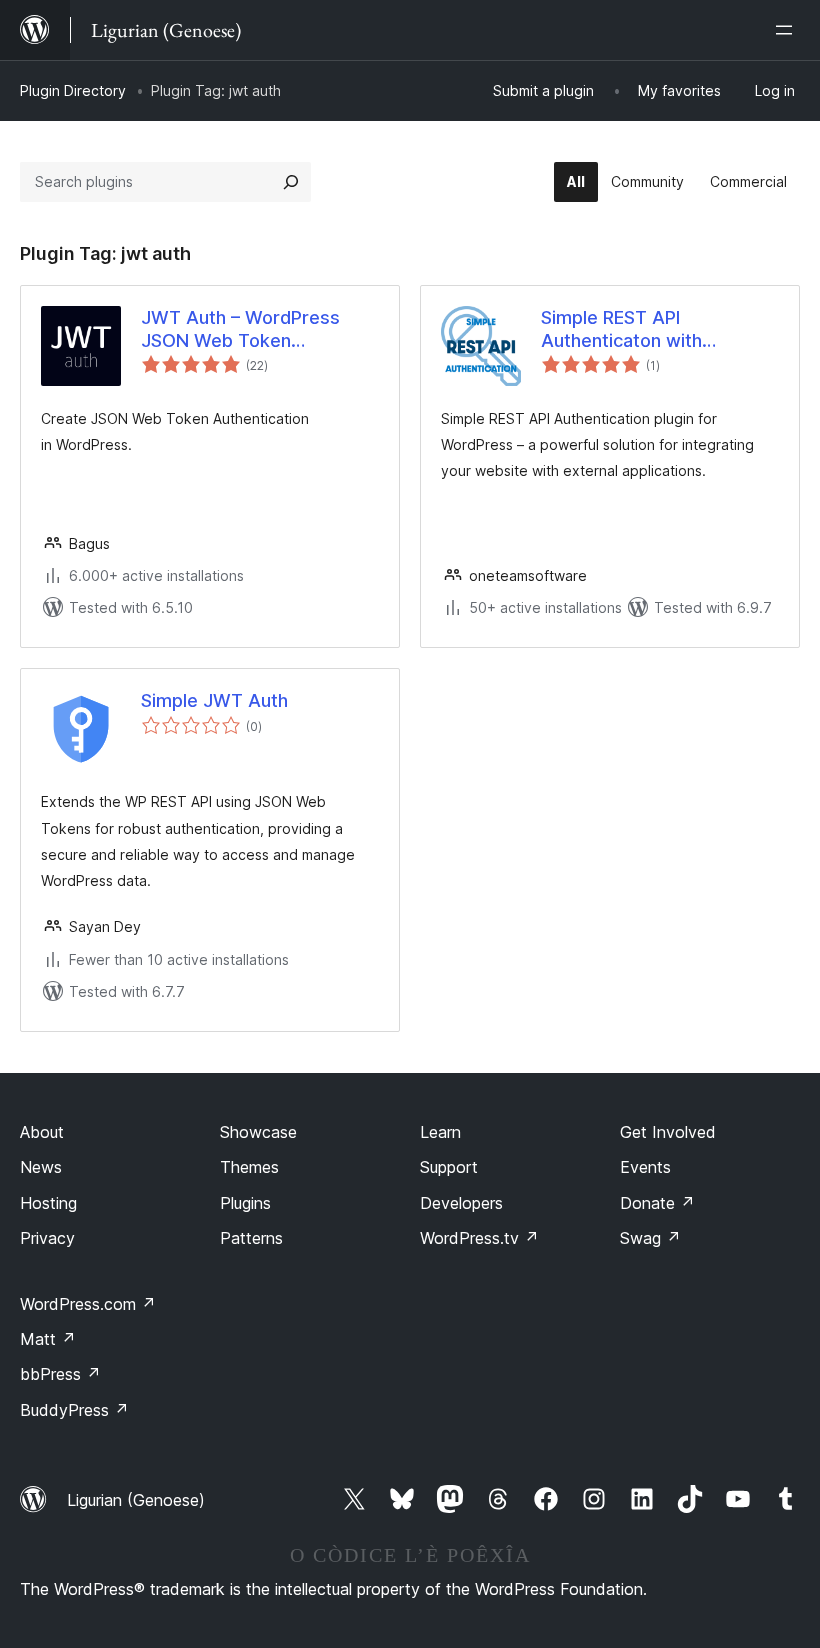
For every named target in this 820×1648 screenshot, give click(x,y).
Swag (650, 1238)
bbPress (60, 1374)
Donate (657, 1203)
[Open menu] (788, 30)
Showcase (258, 1132)
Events (645, 1167)
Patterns (251, 1238)
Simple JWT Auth (214, 700)
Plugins (245, 1203)
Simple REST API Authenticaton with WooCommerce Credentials (659, 330)
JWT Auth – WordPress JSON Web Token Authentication (240, 330)
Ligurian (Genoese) (136, 1500)
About (42, 1132)
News (41, 1167)
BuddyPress (74, 1410)
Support (449, 1167)
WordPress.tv (479, 1238)
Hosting (48, 1203)
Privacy (47, 1238)
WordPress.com (88, 1304)
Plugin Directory (73, 90)
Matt (48, 1339)
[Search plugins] (291, 182)
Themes (249, 1167)
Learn (440, 1132)
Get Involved (668, 1132)
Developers (461, 1203)
